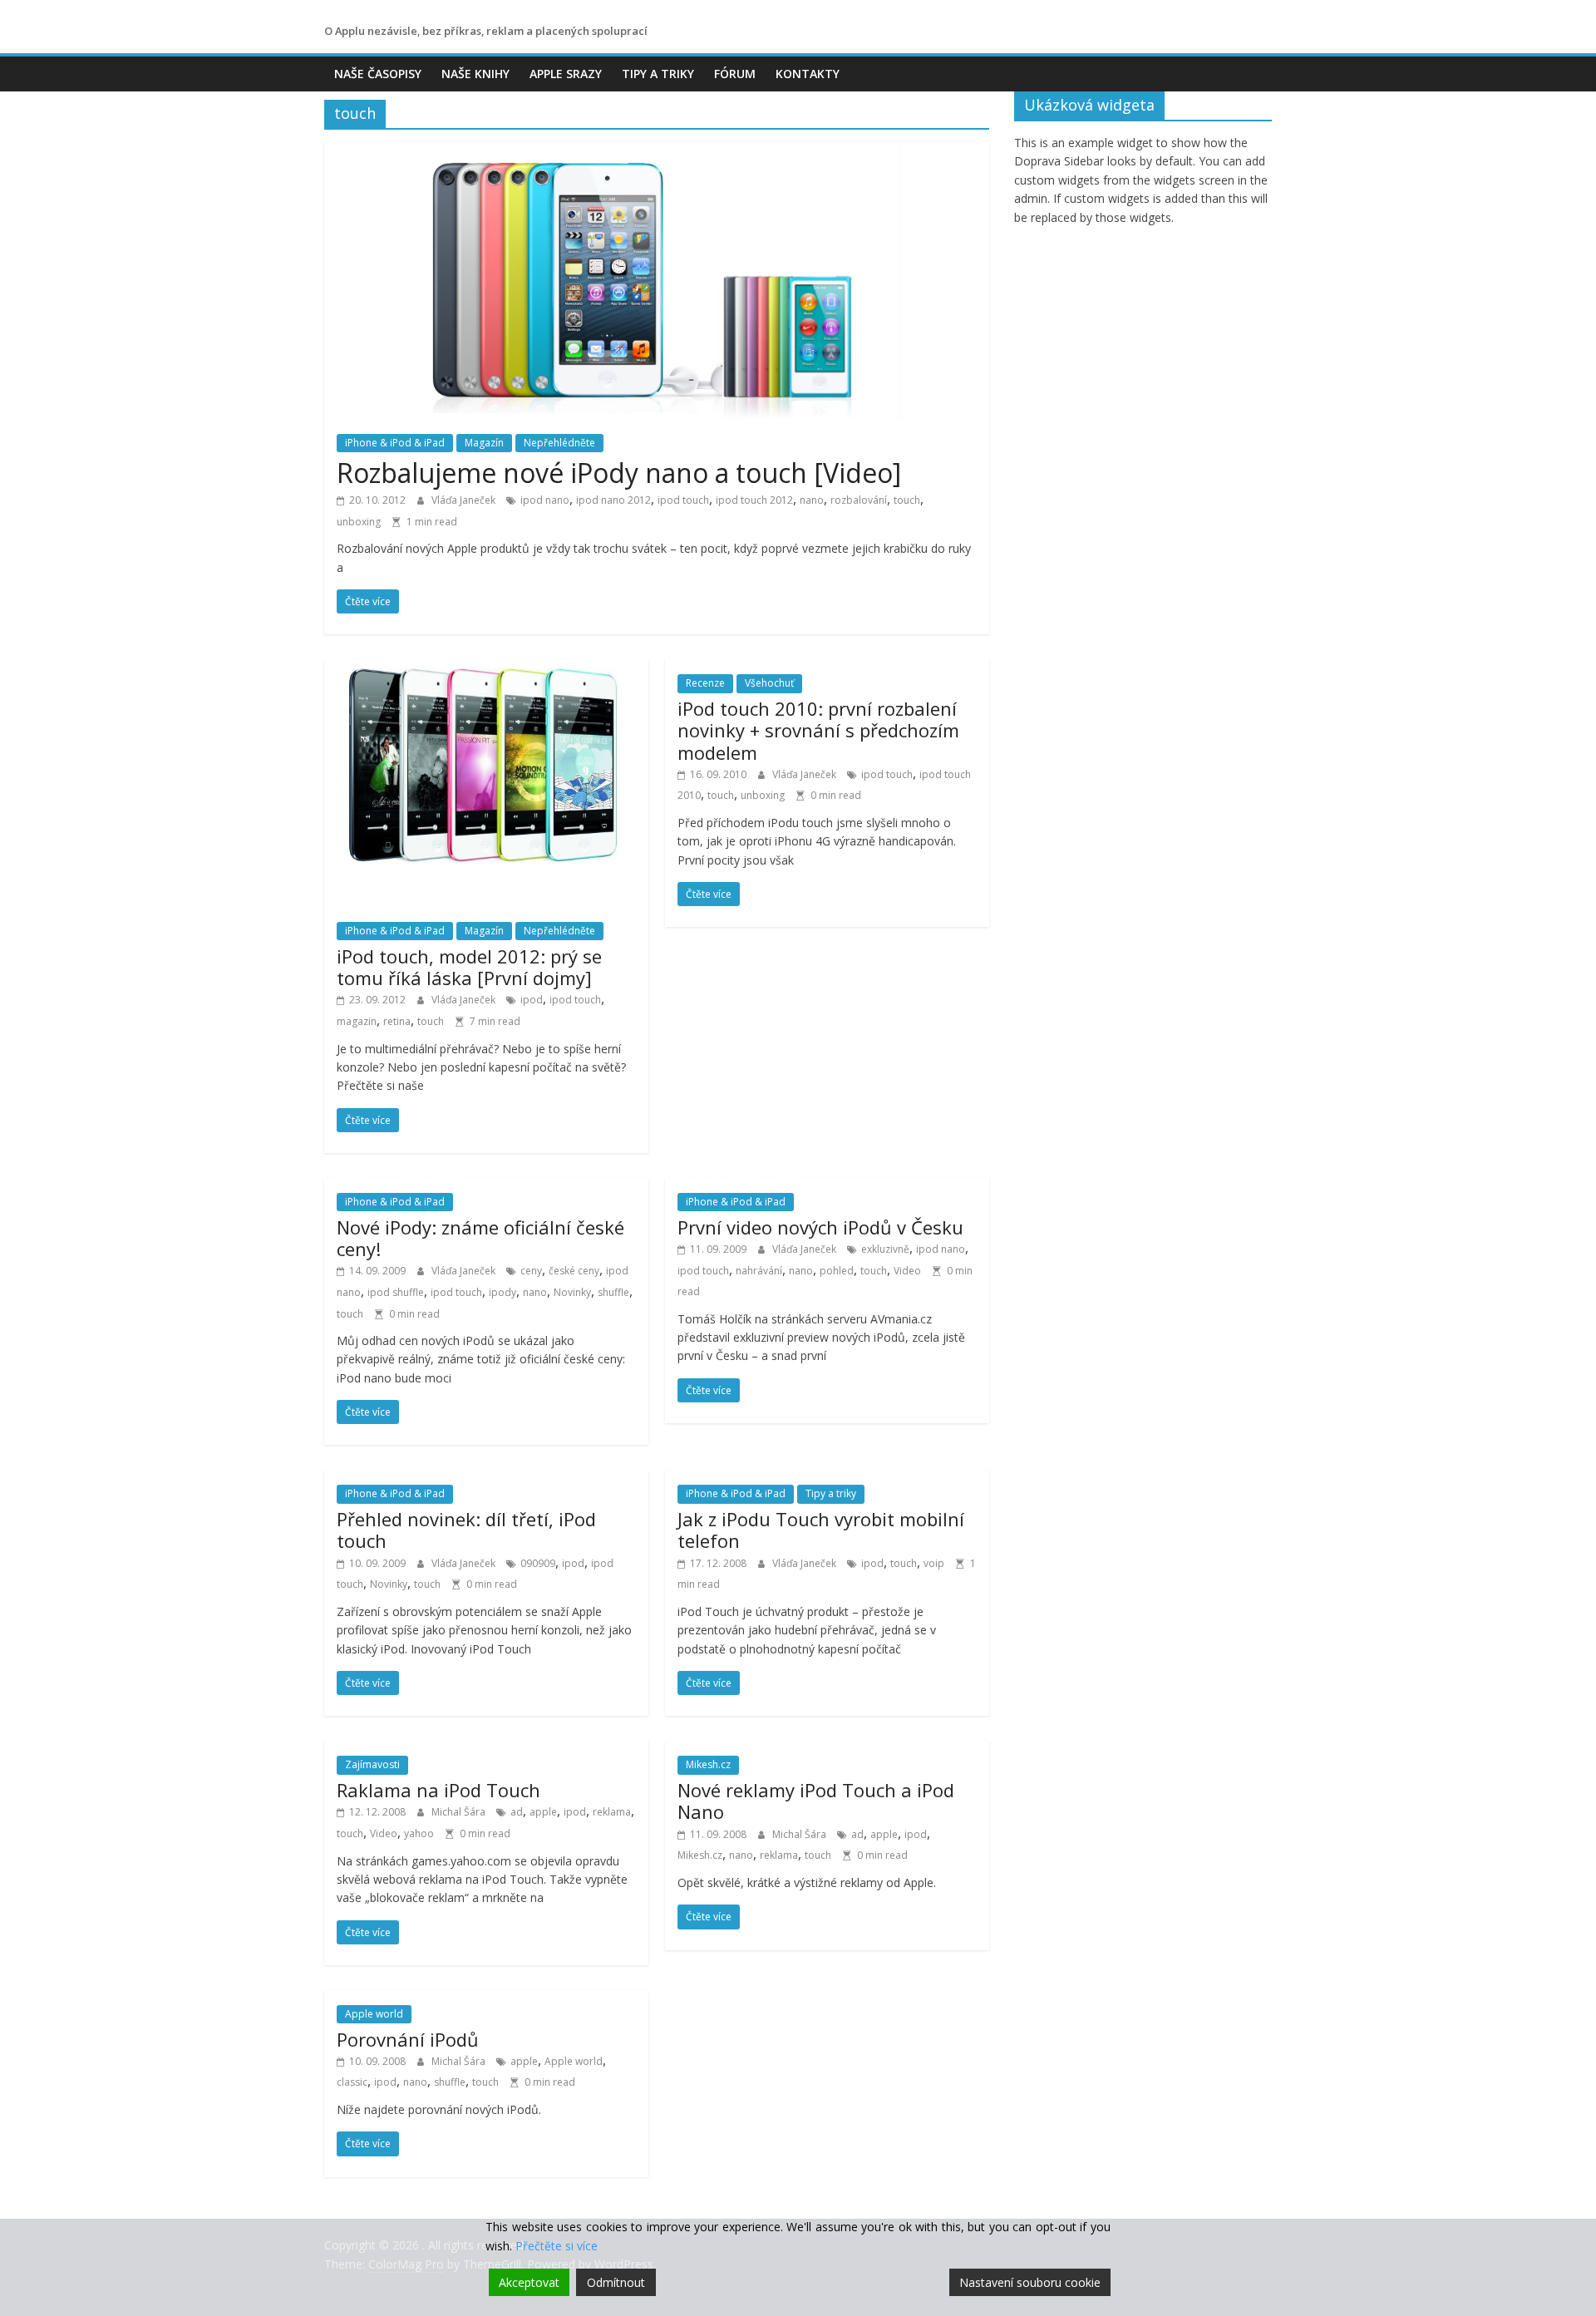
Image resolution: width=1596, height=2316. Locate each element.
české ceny (574, 1271)
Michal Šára (460, 1812)
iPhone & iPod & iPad (395, 443)
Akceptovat (529, 2282)
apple (543, 1812)
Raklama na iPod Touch (438, 1790)
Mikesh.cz (708, 1764)
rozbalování (859, 500)
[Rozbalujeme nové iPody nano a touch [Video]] (657, 152)
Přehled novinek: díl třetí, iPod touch (466, 1530)
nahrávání (759, 1271)
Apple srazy (566, 74)
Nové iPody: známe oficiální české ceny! (480, 1238)
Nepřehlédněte (559, 443)
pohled (837, 1271)
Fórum (735, 74)
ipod (532, 1000)
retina (397, 1021)
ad (517, 1812)
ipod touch (683, 500)
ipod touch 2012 (754, 500)
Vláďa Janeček (465, 500)
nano (812, 500)
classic (352, 2082)
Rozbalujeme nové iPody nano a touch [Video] (619, 473)
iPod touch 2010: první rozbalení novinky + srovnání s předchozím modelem (818, 730)
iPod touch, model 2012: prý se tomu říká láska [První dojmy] (469, 967)
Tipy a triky (658, 74)
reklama (612, 1812)
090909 (538, 1563)
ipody (502, 1292)
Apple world (374, 2014)
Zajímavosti (372, 1764)
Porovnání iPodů (408, 2039)
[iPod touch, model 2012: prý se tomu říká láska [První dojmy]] (486, 669)
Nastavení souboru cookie (1030, 2282)
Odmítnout (616, 2282)
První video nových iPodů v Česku (820, 1227)
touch (907, 500)
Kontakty (808, 74)
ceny (531, 1271)
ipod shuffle (396, 1292)
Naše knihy (475, 74)
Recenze (705, 683)
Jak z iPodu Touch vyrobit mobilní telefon (821, 1530)
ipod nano (545, 500)
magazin (357, 1021)
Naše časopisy (378, 74)
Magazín (484, 443)
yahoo (419, 1833)
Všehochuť (769, 683)
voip (934, 1563)
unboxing (359, 522)
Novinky (572, 1292)
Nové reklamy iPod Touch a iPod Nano (816, 1801)
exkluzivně (885, 1249)
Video (907, 1271)
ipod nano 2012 (613, 500)
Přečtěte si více (557, 2246)
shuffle (613, 1292)
